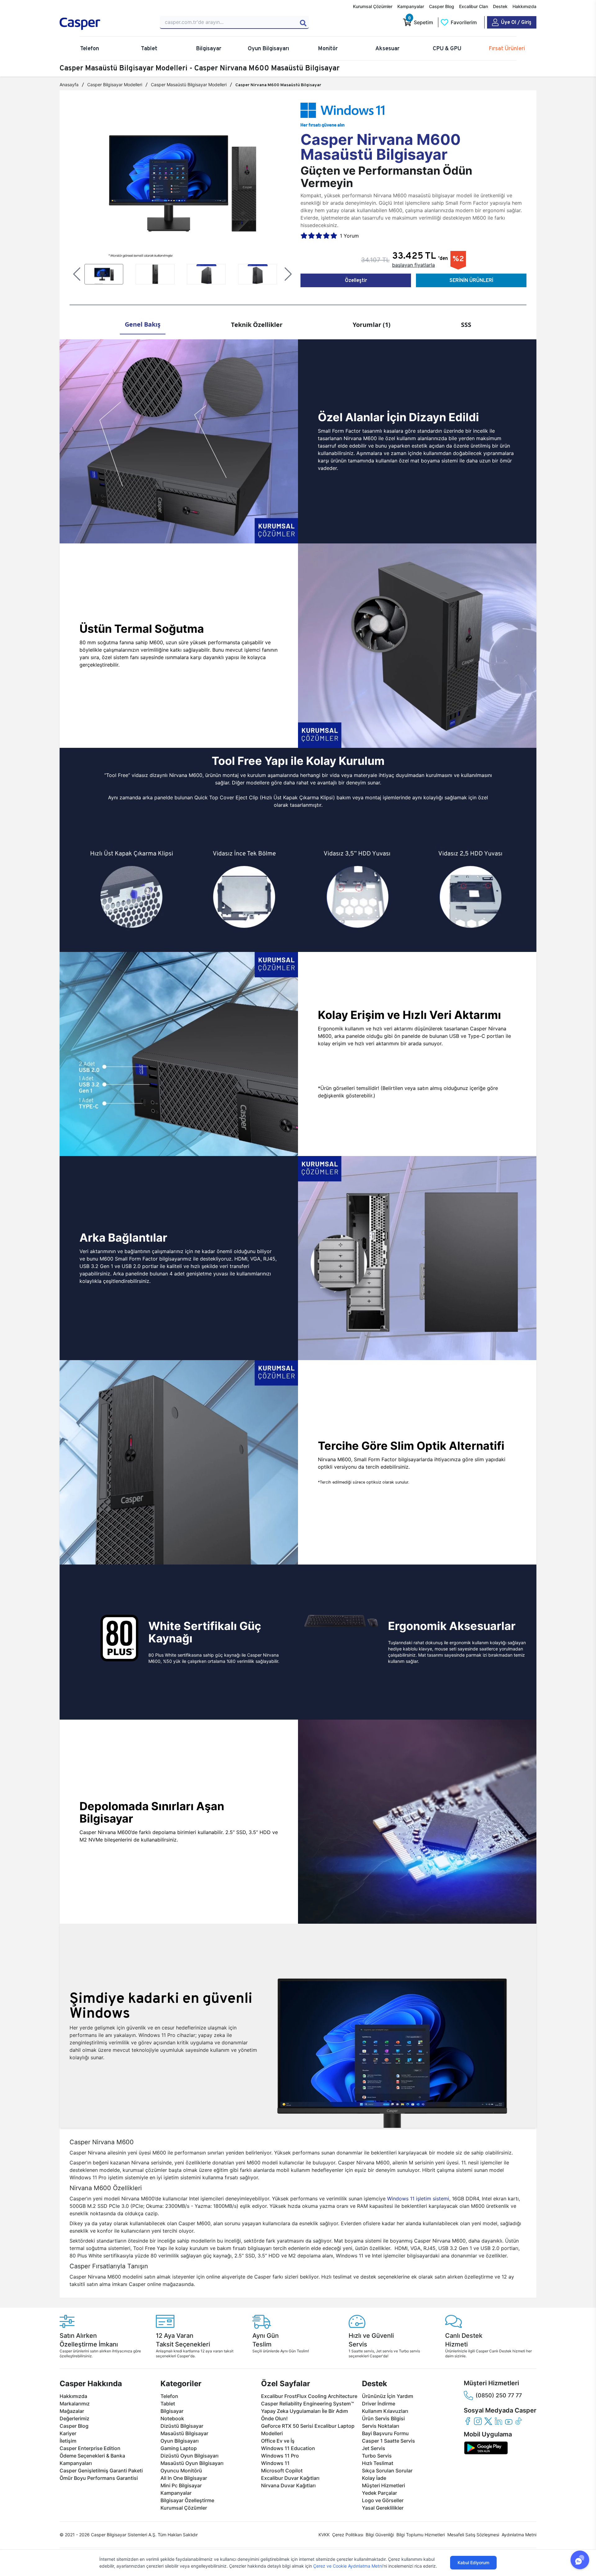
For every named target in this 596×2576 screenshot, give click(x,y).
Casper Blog (442, 6)
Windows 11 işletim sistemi (418, 2199)
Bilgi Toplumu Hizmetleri (421, 2535)
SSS (466, 325)
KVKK (324, 2535)
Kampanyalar (411, 6)
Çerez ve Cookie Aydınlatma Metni (348, 2566)
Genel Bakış (143, 324)
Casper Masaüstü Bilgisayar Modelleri (189, 85)
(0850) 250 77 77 (499, 2395)
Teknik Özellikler (257, 325)
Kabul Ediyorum (473, 2563)
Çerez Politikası (348, 2535)
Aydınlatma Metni (519, 2535)
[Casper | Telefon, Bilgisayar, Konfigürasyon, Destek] (104, 24)
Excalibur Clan (474, 6)
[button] (77, 274)
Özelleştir (356, 280)
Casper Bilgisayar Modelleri (115, 85)
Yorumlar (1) (372, 325)
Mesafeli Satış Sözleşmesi (473, 2535)
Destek (500, 6)
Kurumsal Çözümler (373, 6)
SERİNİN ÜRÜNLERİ (471, 280)
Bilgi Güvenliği (380, 2535)
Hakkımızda (524, 6)
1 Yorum (349, 236)
